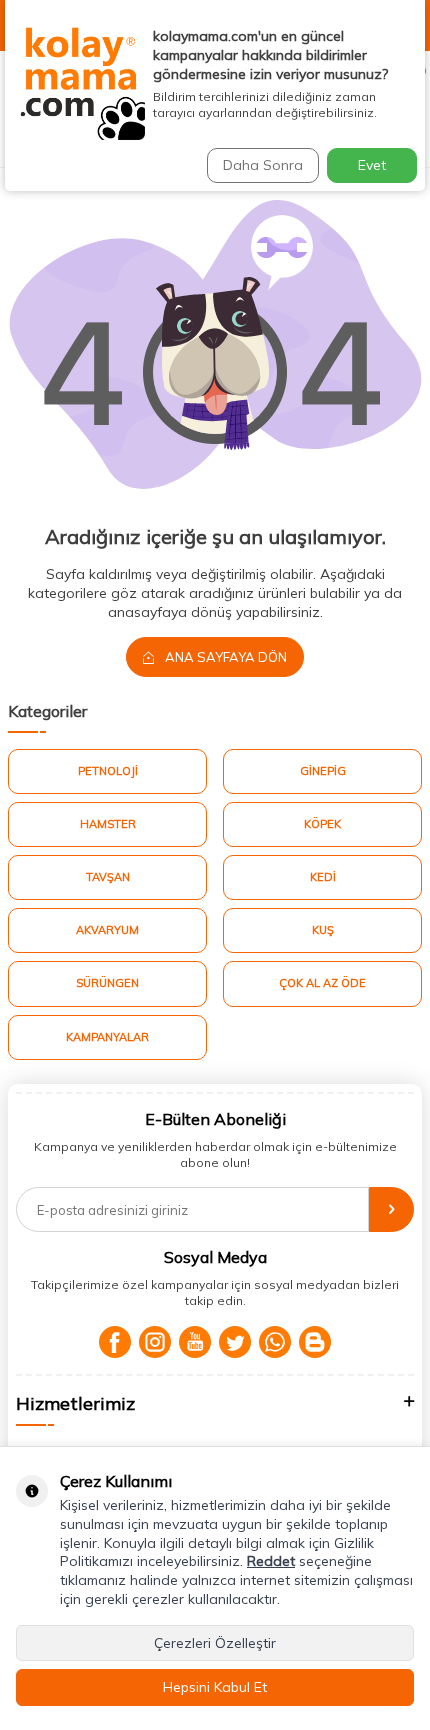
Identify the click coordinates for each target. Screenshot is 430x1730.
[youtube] (195, 1342)
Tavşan (108, 877)
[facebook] (115, 1342)
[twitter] (235, 1342)
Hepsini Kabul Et (215, 1687)
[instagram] (155, 1342)
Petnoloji (108, 771)
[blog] (315, 1342)
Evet (372, 165)
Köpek (322, 824)
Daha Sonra (263, 165)
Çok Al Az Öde (322, 983)
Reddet (271, 1561)
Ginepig (323, 771)
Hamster (108, 824)
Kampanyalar (107, 1037)
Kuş (323, 930)
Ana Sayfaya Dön (224, 657)
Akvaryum (107, 930)
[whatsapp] (275, 1342)
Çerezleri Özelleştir (215, 1643)
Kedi (323, 877)
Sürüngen (107, 983)
